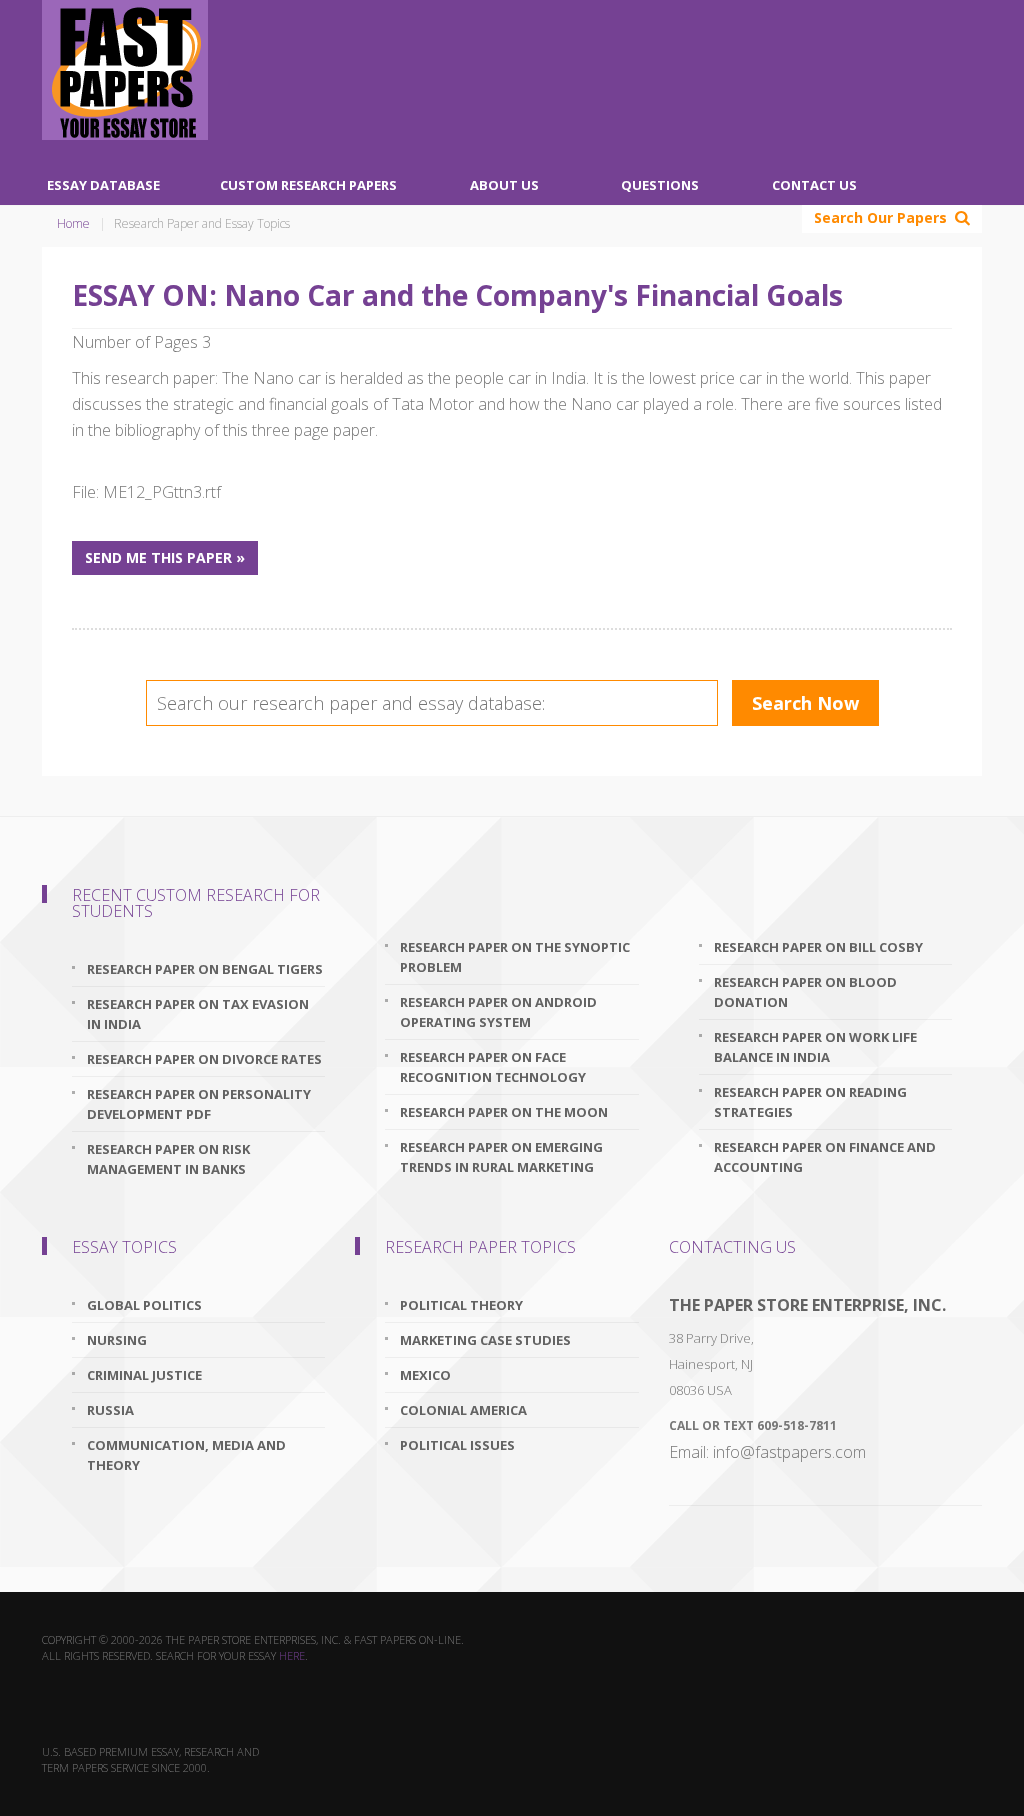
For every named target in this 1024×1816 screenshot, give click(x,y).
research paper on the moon (504, 1112)
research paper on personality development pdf (199, 1104)
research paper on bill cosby (818, 947)
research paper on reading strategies (810, 1102)
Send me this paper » (165, 557)
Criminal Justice (144, 1375)
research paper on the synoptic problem (515, 957)
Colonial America (463, 1410)
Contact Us (814, 185)
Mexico (425, 1375)
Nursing (117, 1340)
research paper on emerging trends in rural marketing (501, 1157)
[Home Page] (125, 70)
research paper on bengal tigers (205, 969)
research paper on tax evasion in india (198, 1014)
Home (73, 223)
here (292, 1655)
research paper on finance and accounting (825, 1157)
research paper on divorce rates (204, 1059)
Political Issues (457, 1445)
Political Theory (461, 1305)
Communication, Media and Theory (186, 1455)
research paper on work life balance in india (815, 1047)
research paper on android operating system (498, 1012)
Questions (660, 185)
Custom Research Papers (308, 185)
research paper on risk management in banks (168, 1159)
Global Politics (144, 1305)
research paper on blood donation (805, 992)
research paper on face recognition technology (493, 1067)
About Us (504, 185)
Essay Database (103, 185)
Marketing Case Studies (485, 1340)
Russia (110, 1410)
